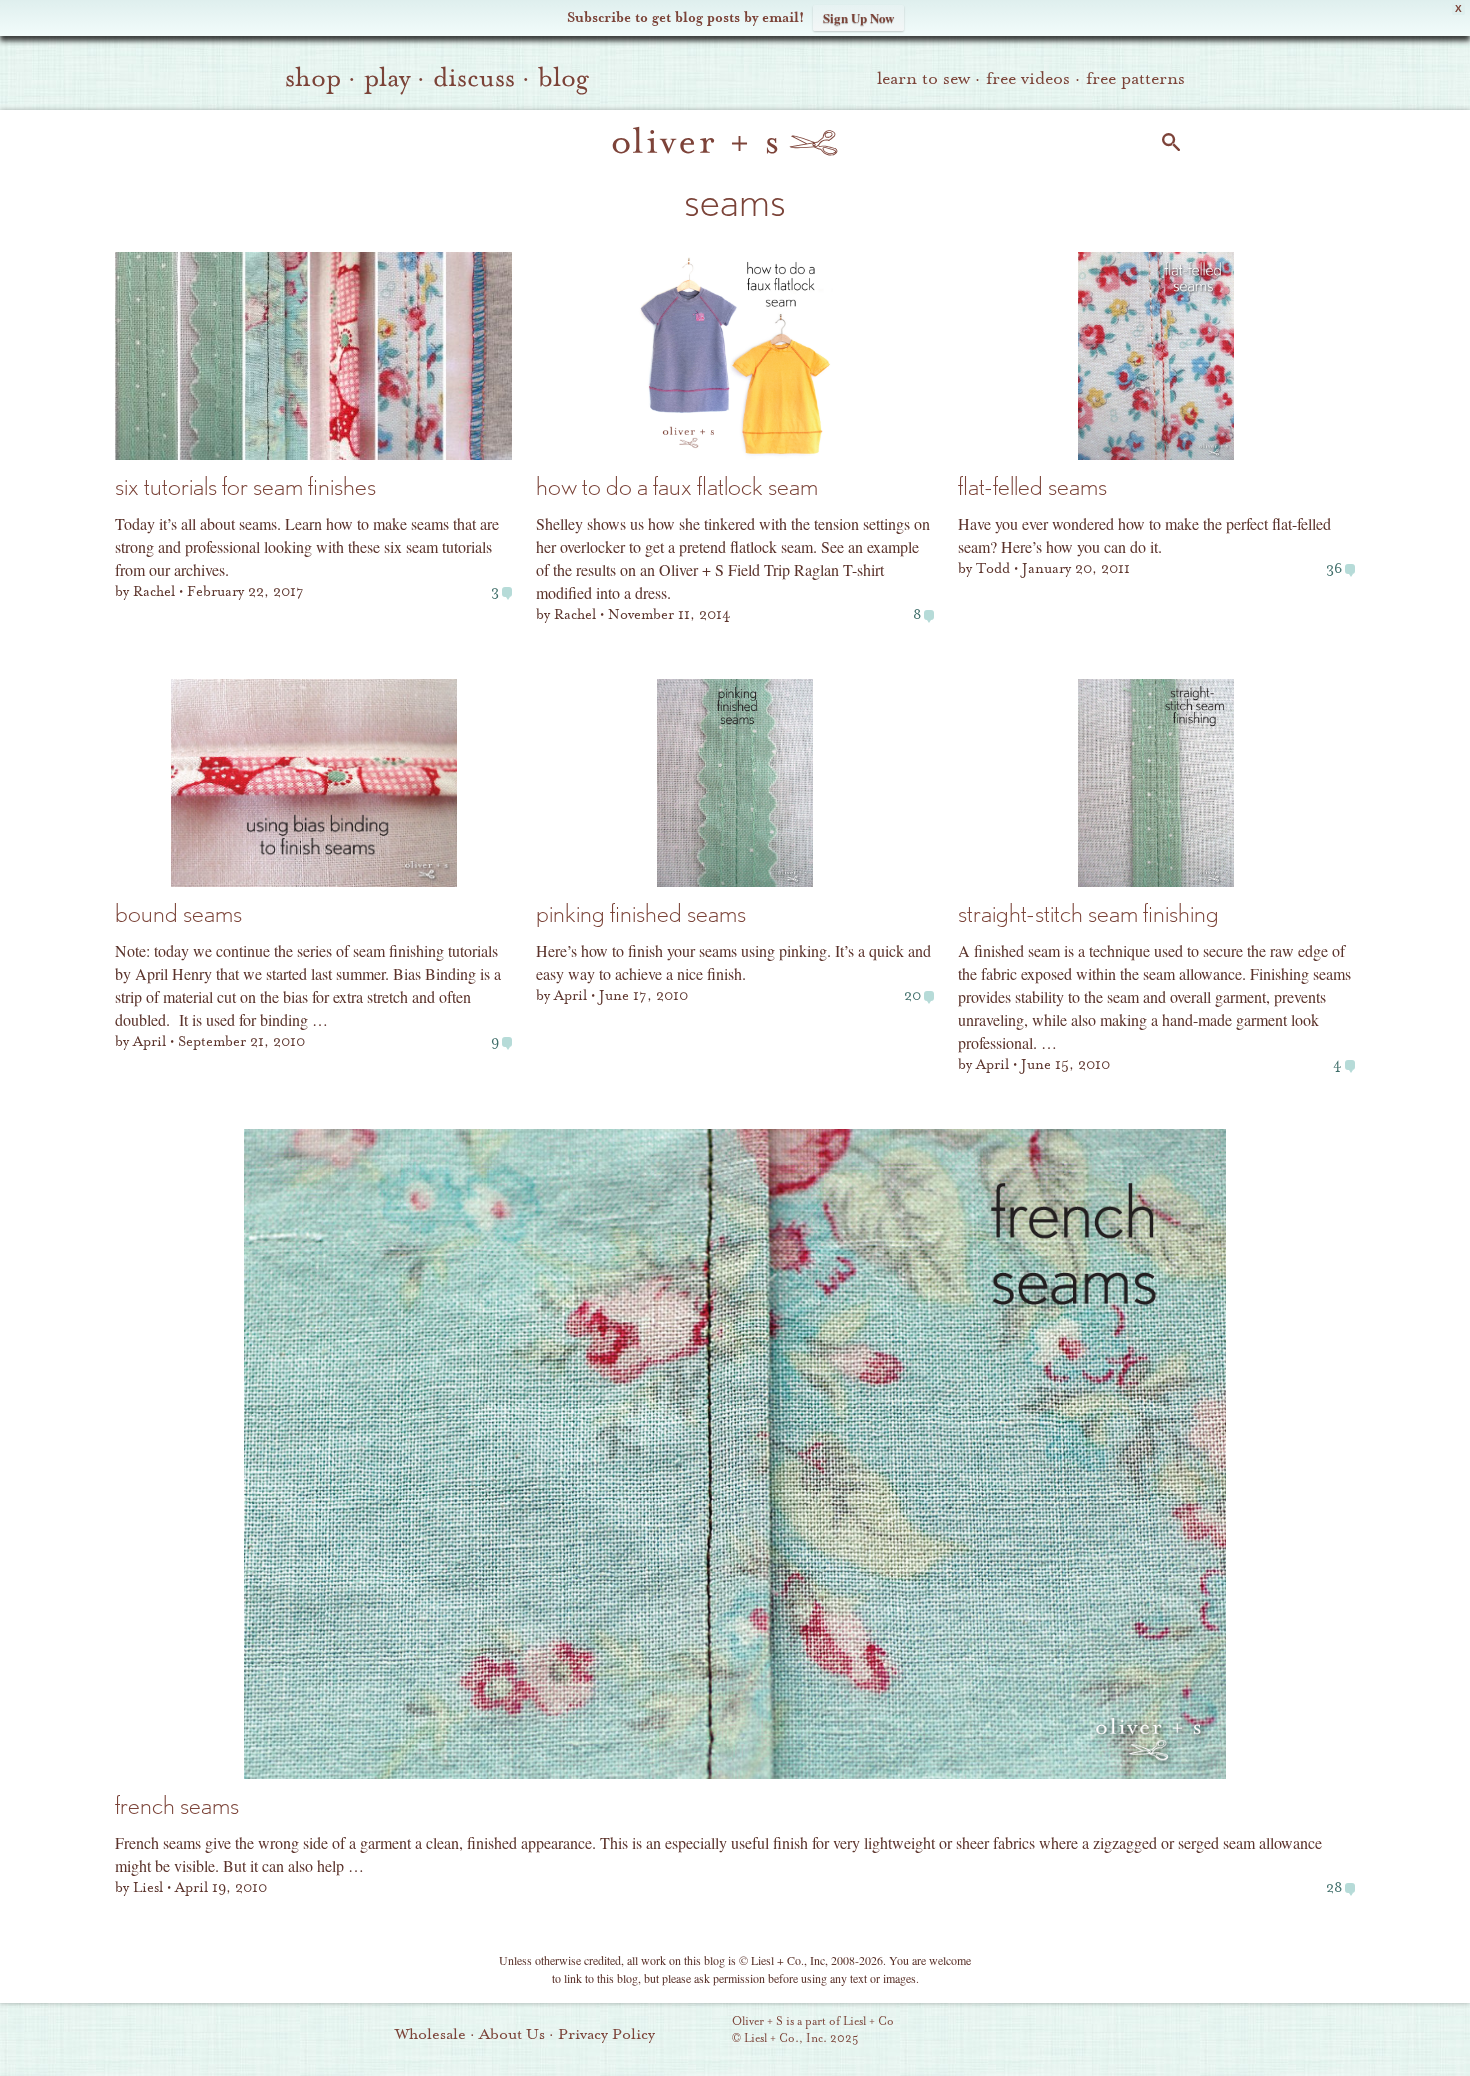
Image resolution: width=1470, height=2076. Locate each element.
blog (563, 78)
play (387, 78)
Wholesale (430, 2034)
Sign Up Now (858, 17)
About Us (512, 2034)
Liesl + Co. (704, 2031)
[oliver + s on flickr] (1036, 2032)
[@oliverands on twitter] (1104, 2032)
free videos (1028, 78)
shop (313, 78)
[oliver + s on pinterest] (1002, 2032)
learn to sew (923, 78)
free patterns (1135, 78)
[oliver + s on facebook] (1070, 2032)
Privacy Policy (606, 2034)
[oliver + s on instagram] (1138, 2032)
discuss (474, 78)
